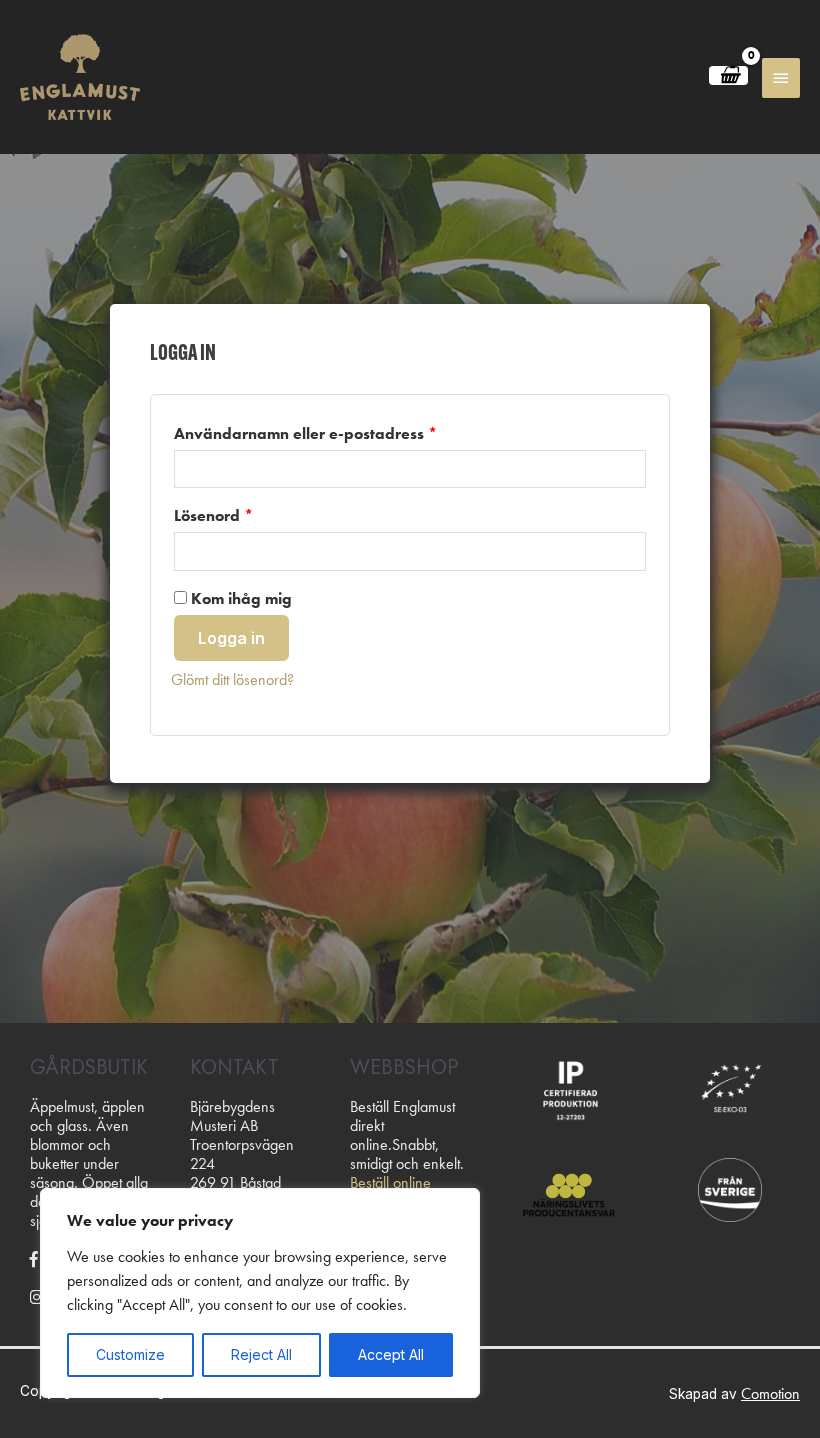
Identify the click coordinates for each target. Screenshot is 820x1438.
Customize (130, 1354)
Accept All (391, 1354)
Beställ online (390, 1182)
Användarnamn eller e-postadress (305, 433)
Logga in (231, 638)
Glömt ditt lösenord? (232, 679)
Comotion (770, 1393)
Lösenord (213, 515)
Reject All (261, 1354)
